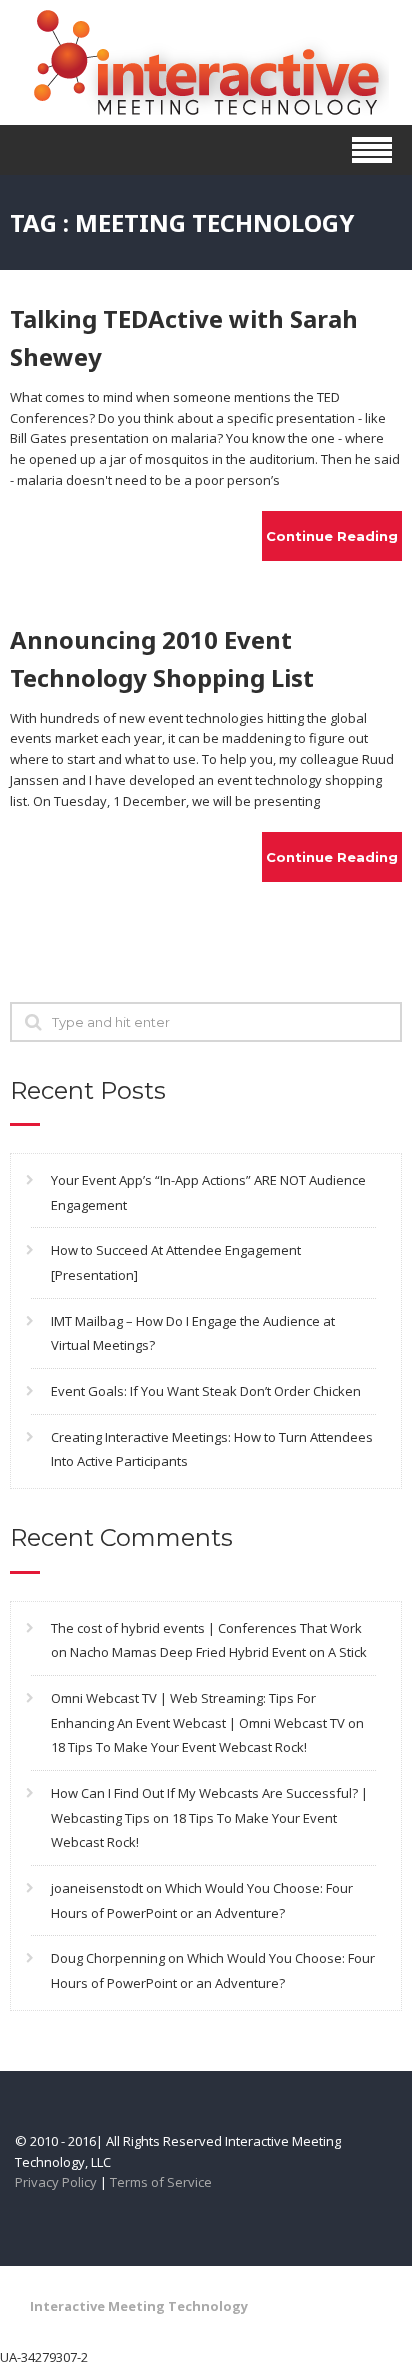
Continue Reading (332, 536)
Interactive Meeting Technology (139, 2306)
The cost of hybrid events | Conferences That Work (206, 1628)
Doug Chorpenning (108, 1958)
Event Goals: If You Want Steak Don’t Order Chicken (206, 1391)
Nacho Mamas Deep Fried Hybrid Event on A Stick (218, 1652)
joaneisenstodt (97, 1888)
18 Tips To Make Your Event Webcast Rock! (179, 1747)
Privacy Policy (56, 2182)
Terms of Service (161, 2182)
